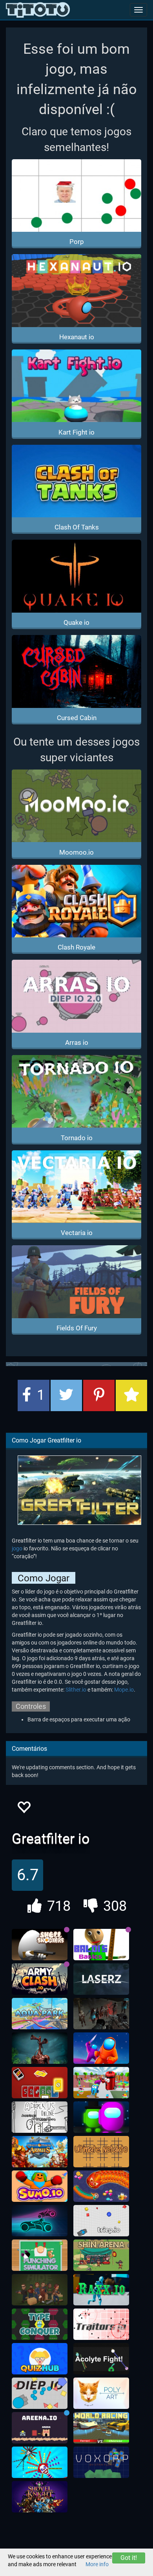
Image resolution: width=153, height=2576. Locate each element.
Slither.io (76, 1690)
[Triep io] (101, 2221)
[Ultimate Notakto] (101, 2152)
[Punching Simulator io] (40, 2255)
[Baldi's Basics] (101, 1945)
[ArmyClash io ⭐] (40, 1979)
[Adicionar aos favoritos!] (24, 1809)
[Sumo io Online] (40, 2186)
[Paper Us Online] (40, 2117)
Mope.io (124, 1690)
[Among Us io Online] (101, 2048)
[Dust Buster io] (101, 2083)
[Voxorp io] (101, 2462)
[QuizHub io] (40, 2359)
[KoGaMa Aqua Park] (40, 2014)
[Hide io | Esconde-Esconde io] (40, 2290)
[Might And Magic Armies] (40, 2152)
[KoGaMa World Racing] (101, 2428)
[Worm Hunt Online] (101, 2186)
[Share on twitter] (66, 1395)
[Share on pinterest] (99, 1395)
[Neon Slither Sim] (40, 2221)
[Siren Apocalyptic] (40, 2048)
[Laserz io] (101, 1979)
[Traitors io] (101, 2324)
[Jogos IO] (38, 10)
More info (97, 2564)
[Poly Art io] (101, 2393)
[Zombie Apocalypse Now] (101, 2014)
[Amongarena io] (101, 2117)
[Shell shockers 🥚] (40, 1945)
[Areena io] (40, 2428)
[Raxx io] (101, 2290)
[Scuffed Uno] (40, 2083)
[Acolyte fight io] (101, 2359)
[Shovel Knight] (40, 2497)
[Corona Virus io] (40, 2462)
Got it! (129, 2558)
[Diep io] (40, 2393)
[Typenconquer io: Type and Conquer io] (40, 2324)
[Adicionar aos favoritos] (131, 1395)
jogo (17, 1548)
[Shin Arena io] (101, 2255)
